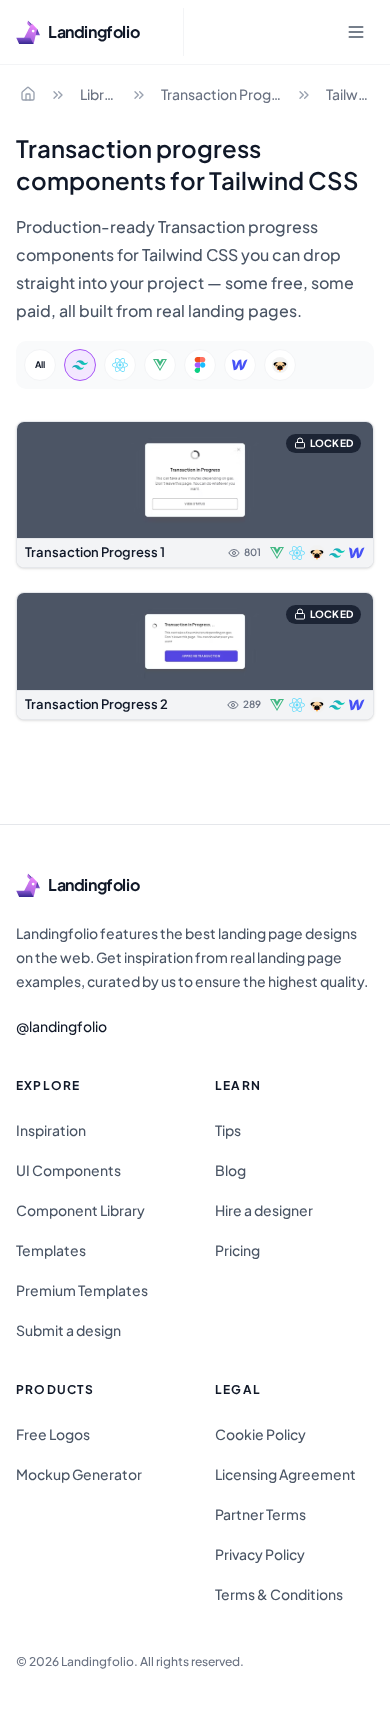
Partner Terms (260, 1514)
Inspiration (51, 1130)
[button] (195, 494)
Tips (228, 1130)
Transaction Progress (223, 94)
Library (100, 94)
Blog (230, 1170)
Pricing (237, 1250)
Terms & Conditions (279, 1594)
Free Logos (53, 1434)
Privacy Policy (260, 1554)
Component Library (80, 1210)
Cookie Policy (260, 1434)
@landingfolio (61, 1026)
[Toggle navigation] (356, 32)
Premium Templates (82, 1290)
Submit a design (68, 1330)
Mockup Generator (79, 1474)
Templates (51, 1250)
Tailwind (350, 94)
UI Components (68, 1170)
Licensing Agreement (285, 1474)
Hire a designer (264, 1210)
